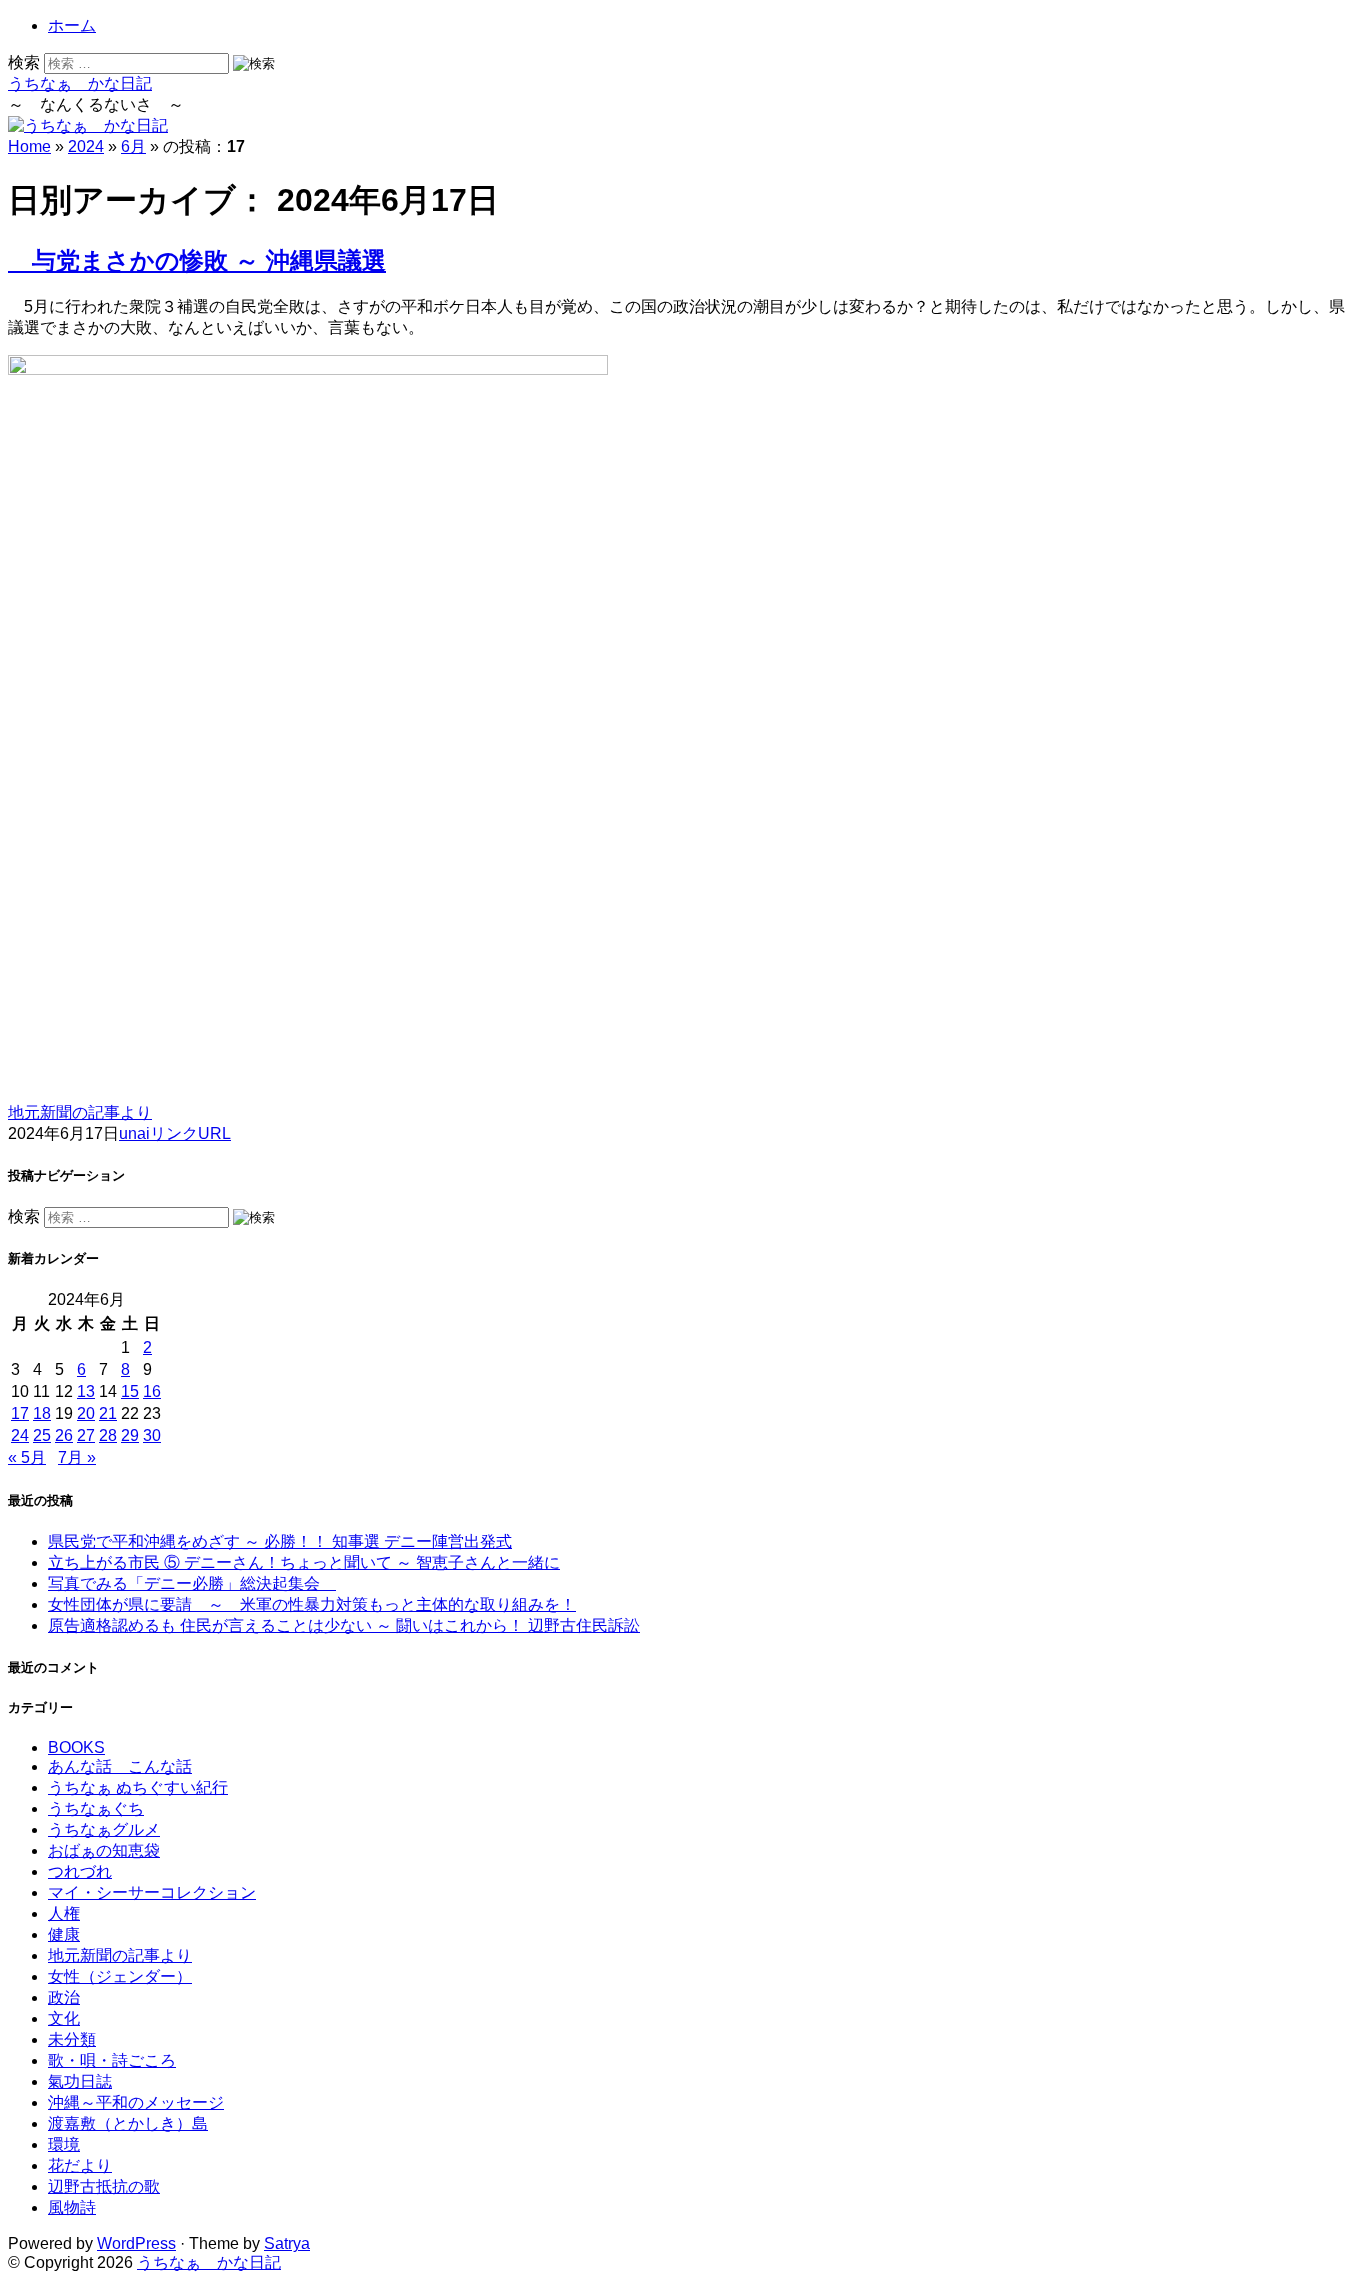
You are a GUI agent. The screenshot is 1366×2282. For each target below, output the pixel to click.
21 (108, 1413)
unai (134, 1133)
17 (20, 1413)
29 (130, 1435)
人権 (64, 1913)
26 (64, 1435)
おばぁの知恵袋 (104, 1850)
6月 (133, 146)
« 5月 (27, 1457)
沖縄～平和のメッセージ (136, 2102)
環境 (64, 2144)
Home (29, 146)
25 (42, 1435)
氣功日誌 (80, 2081)
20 (86, 1413)
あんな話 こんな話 (120, 1766)
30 (152, 1435)
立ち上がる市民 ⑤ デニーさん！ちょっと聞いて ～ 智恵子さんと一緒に (304, 1562)
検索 (24, 62)
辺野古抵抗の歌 (104, 2186)
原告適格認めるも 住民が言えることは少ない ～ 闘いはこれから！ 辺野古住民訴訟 (344, 1625)
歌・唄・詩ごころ (112, 2060)
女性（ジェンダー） (120, 1976)
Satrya (287, 2243)
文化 (64, 2018)
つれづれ (80, 1871)
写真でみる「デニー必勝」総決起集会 (192, 1583)
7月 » (77, 1457)
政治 (64, 1997)
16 (152, 1391)
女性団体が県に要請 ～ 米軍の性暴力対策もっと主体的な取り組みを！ (312, 1604)
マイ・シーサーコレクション (152, 1892)
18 (42, 1413)
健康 (64, 1934)
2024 (86, 146)
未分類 (72, 2039)
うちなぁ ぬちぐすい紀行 (138, 1787)
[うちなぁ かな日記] (88, 125)
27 (86, 1435)
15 (130, 1391)
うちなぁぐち (96, 1808)
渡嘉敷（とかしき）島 (128, 2123)
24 (20, 1435)
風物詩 (72, 2207)
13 (86, 1391)
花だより (80, 2165)
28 (108, 1435)
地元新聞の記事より (80, 1112)
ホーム (72, 25)
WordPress (136, 2243)
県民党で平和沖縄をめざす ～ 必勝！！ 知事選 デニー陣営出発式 (280, 1541)
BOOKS (76, 1747)
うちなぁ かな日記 (80, 83)
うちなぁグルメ (104, 1829)
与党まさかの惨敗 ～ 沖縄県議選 (197, 260)
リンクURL (190, 1133)
